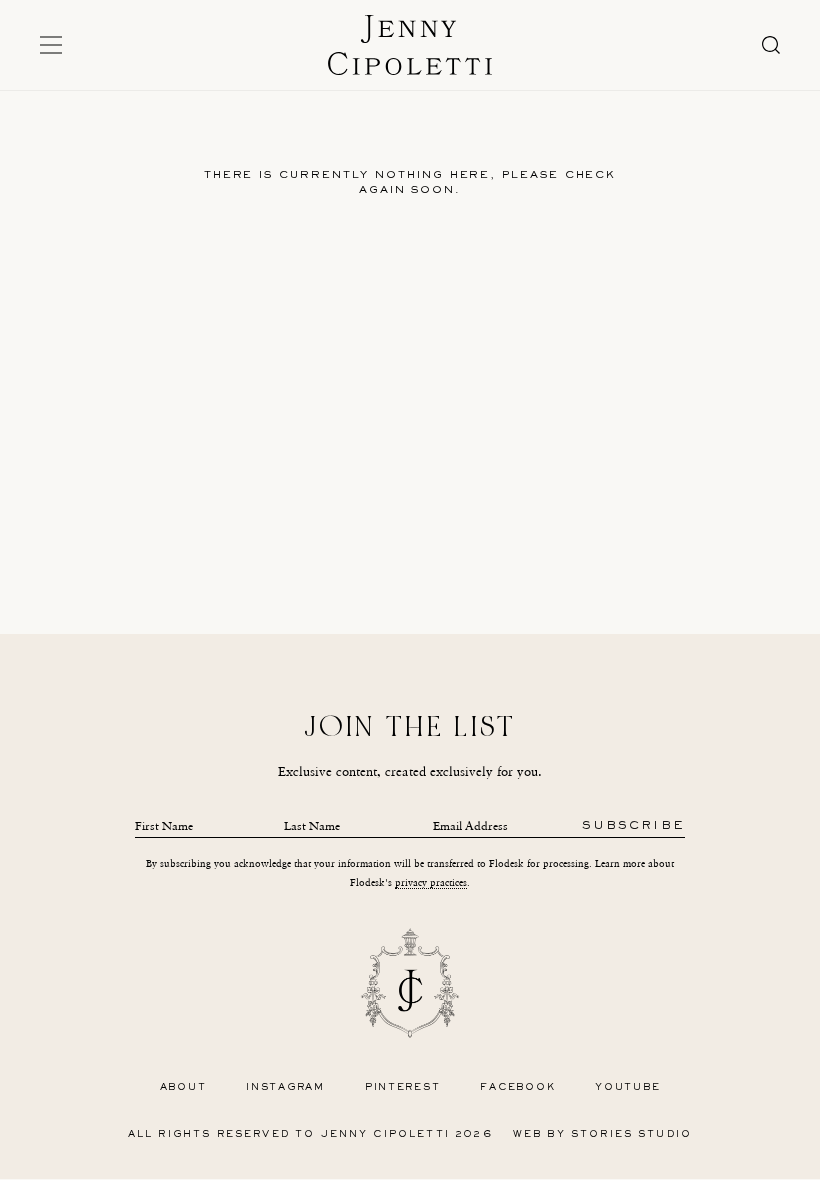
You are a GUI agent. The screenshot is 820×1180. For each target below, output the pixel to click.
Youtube (627, 1087)
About (183, 1087)
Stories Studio (631, 1134)
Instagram (285, 1087)
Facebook (517, 1087)
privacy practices (431, 882)
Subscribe (633, 826)
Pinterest (403, 1087)
